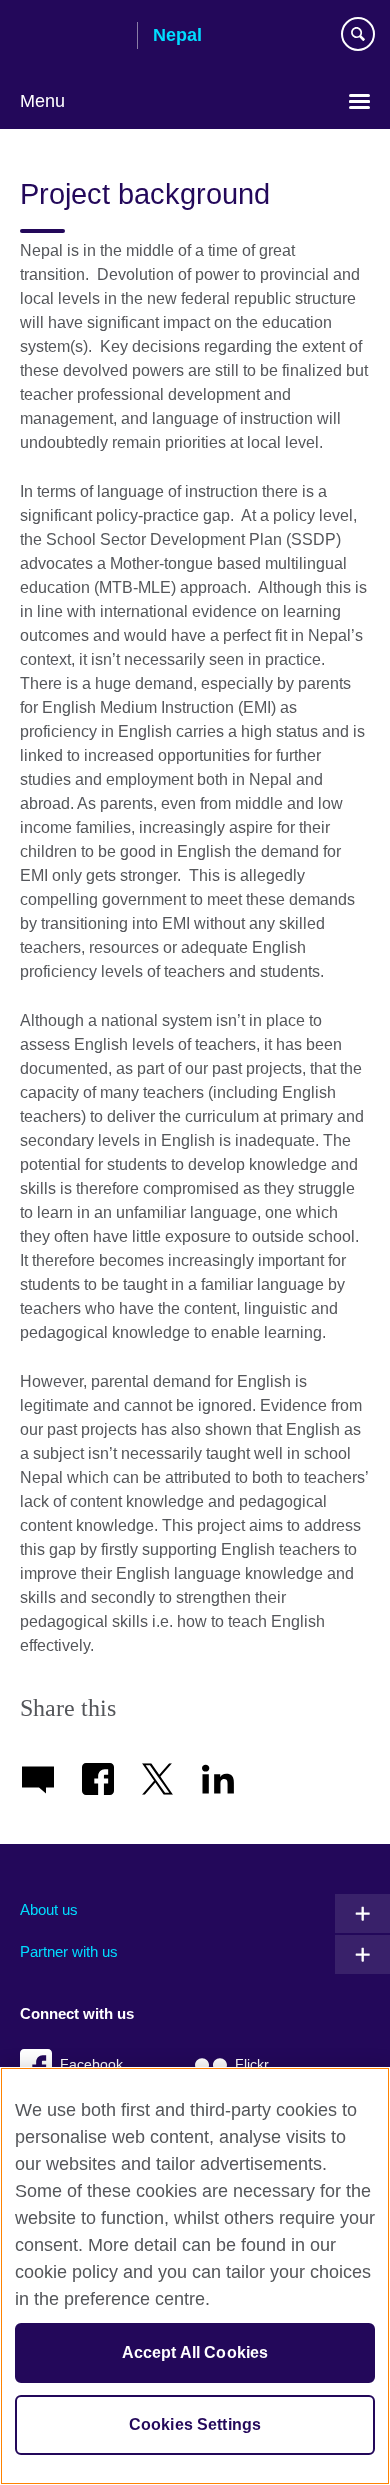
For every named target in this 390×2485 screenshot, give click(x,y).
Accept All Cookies (195, 2352)
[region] (195, 2276)
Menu (42, 101)
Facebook (91, 2064)
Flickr (252, 2064)
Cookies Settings (195, 2424)
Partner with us (69, 1951)
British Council (71, 37)
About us (49, 1909)
